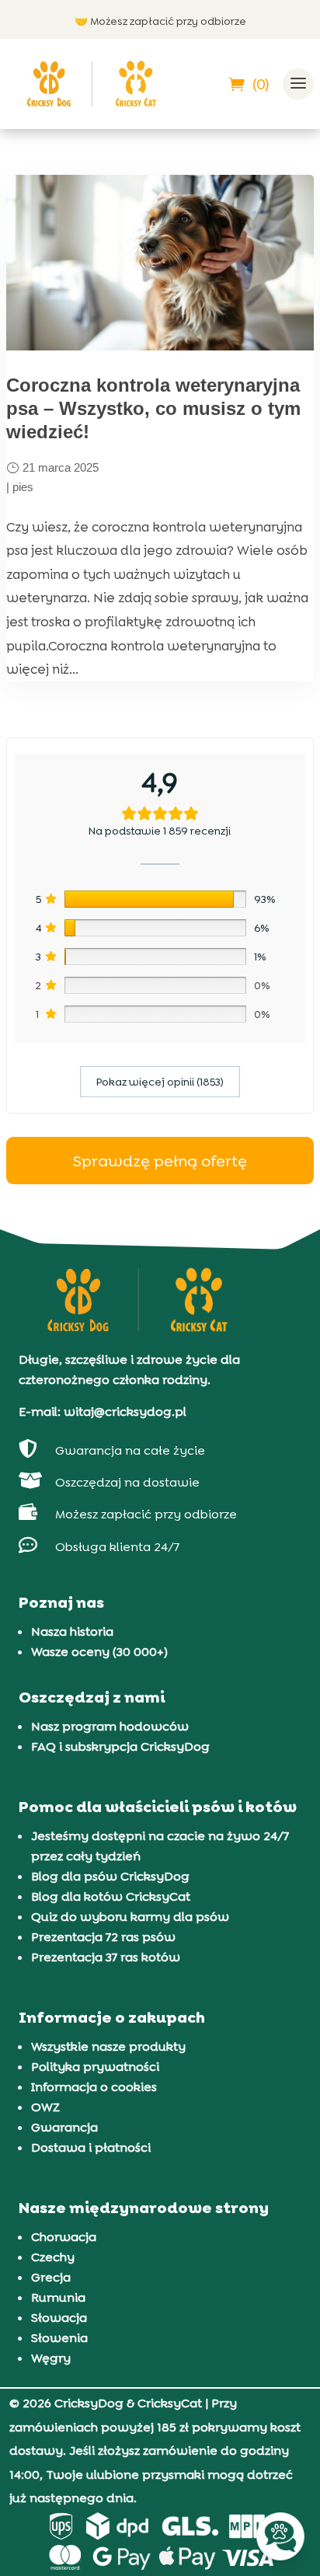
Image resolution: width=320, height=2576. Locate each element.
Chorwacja (64, 2237)
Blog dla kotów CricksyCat (111, 1896)
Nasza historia (72, 1631)
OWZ (45, 2107)
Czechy (53, 2257)
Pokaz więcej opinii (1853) (160, 1082)
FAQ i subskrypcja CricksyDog (120, 1746)
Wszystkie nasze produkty (108, 2046)
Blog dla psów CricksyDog (110, 1876)
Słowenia (59, 2338)
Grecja (51, 2277)
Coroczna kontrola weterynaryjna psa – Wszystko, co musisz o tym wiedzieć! (153, 408)
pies (23, 487)
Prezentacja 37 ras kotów (106, 1957)
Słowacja (59, 2318)
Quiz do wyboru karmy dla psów (130, 1917)
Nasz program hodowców (110, 1726)
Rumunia (58, 2297)
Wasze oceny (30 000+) (99, 1652)
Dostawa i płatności (91, 2147)
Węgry (51, 2358)
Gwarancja (64, 2127)
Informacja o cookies (94, 2087)
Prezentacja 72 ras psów (103, 1937)
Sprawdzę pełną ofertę (160, 1161)
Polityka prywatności (95, 2067)
